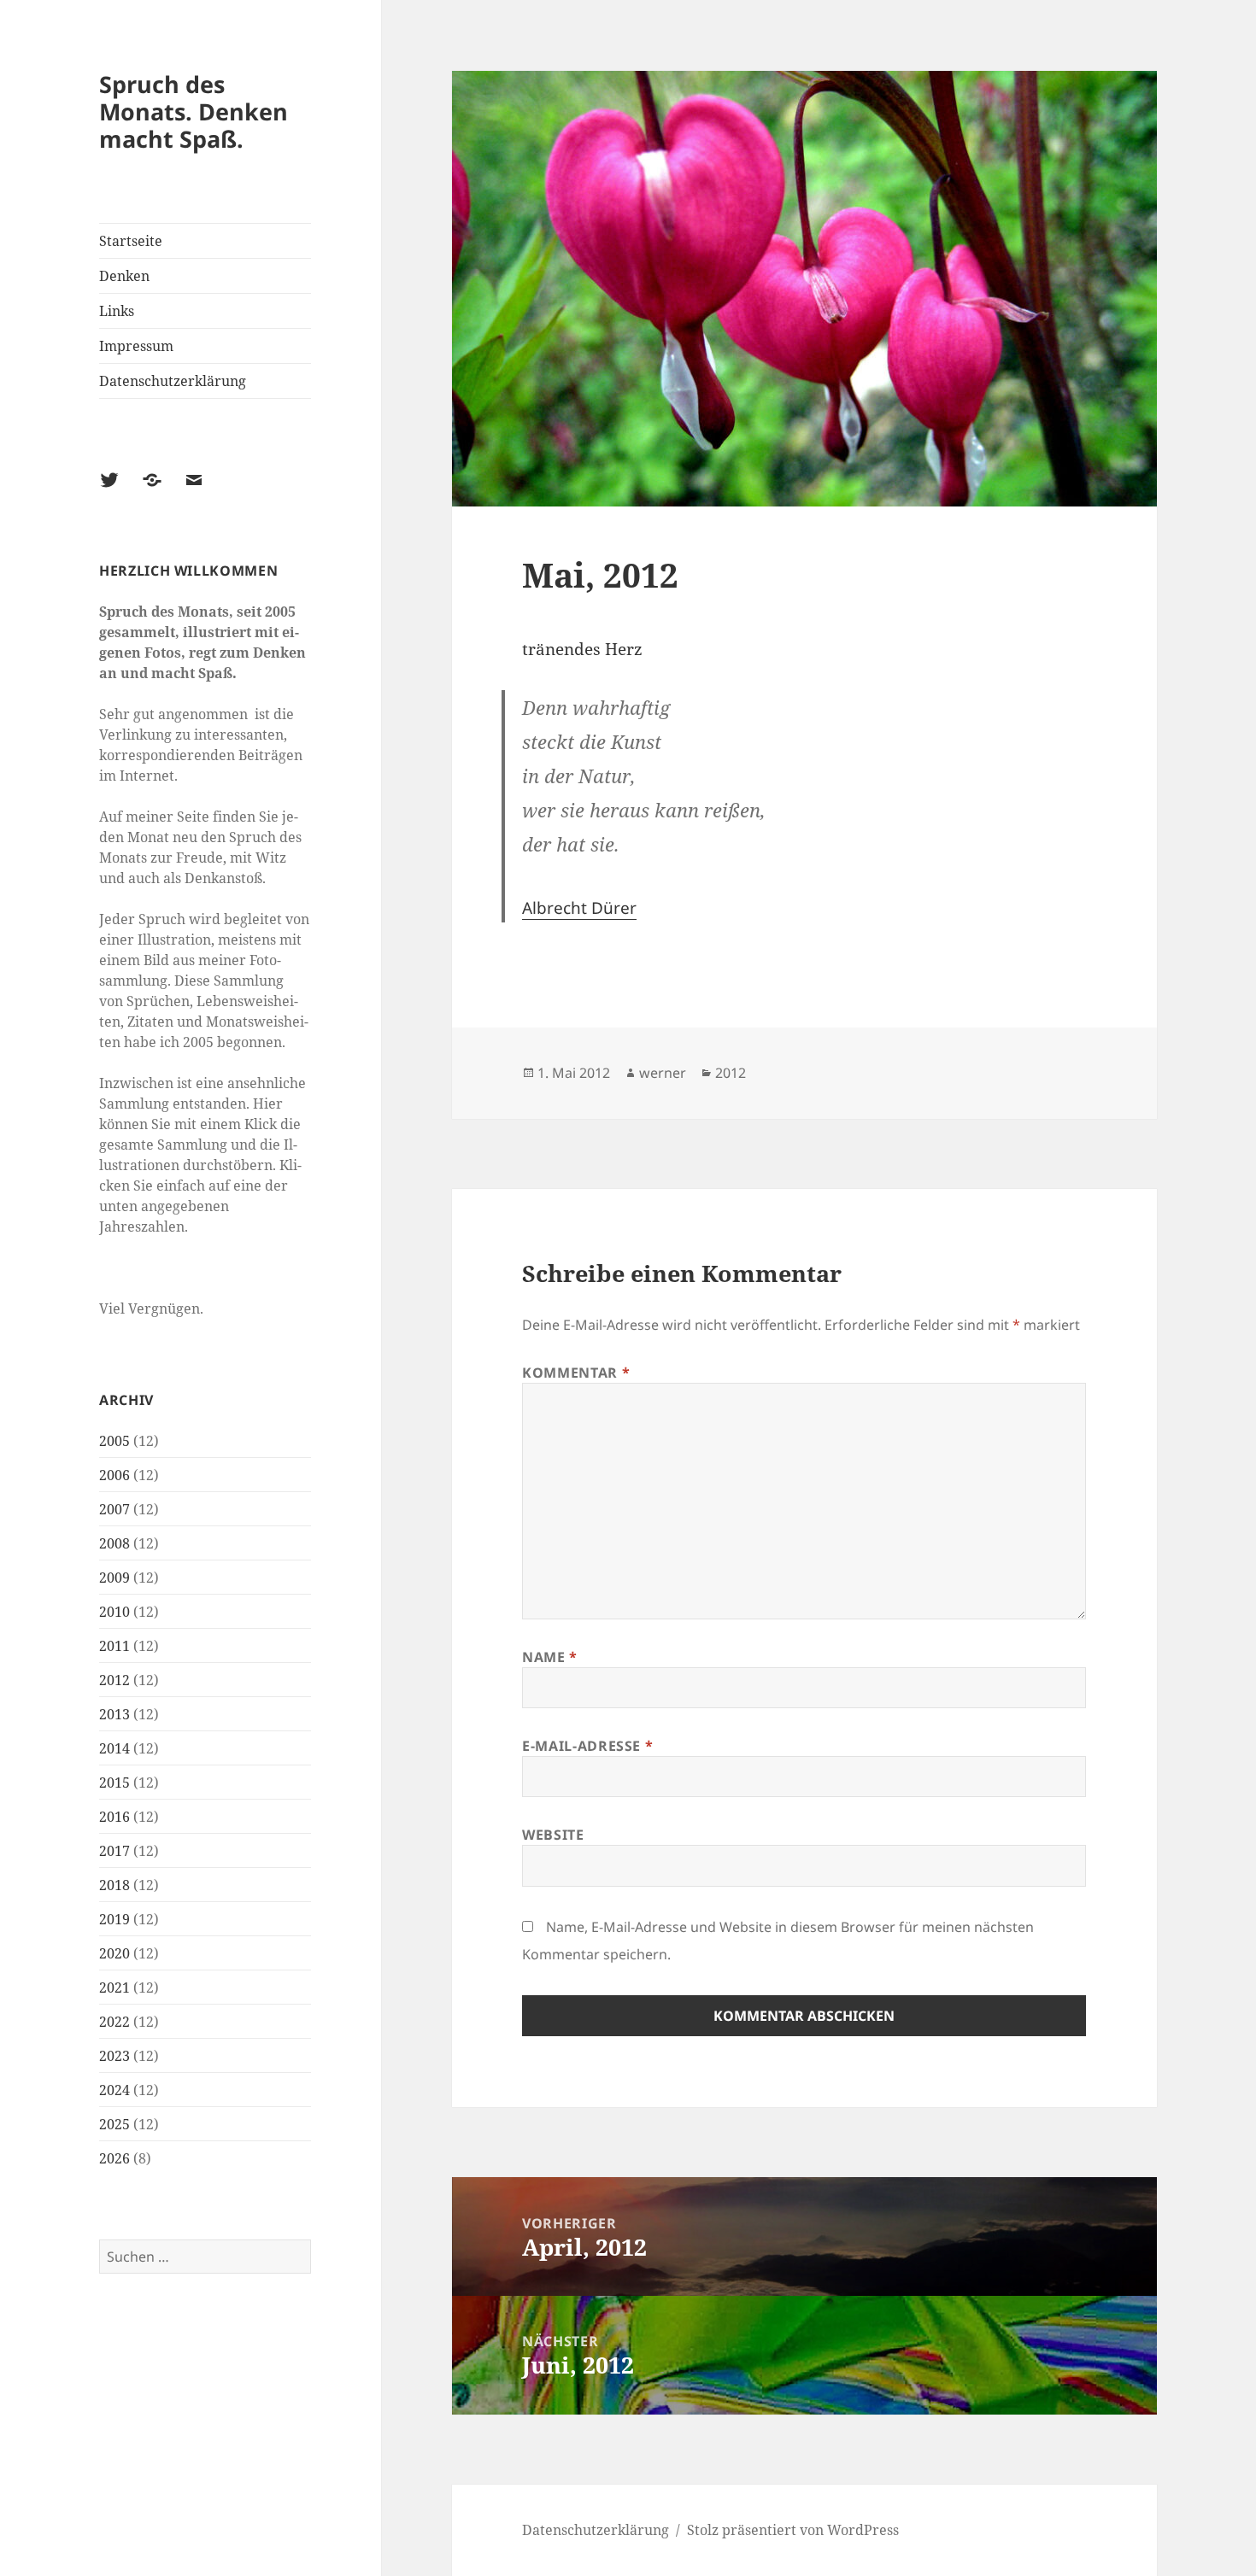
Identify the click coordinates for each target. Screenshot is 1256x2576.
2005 (114, 1441)
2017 (114, 1851)
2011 (114, 1646)
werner (663, 1073)
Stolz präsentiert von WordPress (793, 2530)
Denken (124, 276)
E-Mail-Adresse (587, 1746)
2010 (114, 1612)
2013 (114, 1714)
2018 (114, 1885)
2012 (114, 1680)
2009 (114, 1578)
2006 (114, 1475)
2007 (114, 1509)
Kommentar (576, 1373)
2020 (114, 1953)
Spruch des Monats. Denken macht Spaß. (194, 111)
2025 (114, 2124)
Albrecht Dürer (579, 908)
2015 (114, 1783)
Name (550, 1657)
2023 (114, 2056)
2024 (114, 2090)
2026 (114, 2158)
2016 (114, 1817)
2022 (114, 2022)
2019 (114, 1919)
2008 (114, 1543)
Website (553, 1835)
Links (117, 311)
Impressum (136, 346)
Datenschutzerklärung (173, 381)
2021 (114, 1988)
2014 (114, 1748)
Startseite (131, 241)
